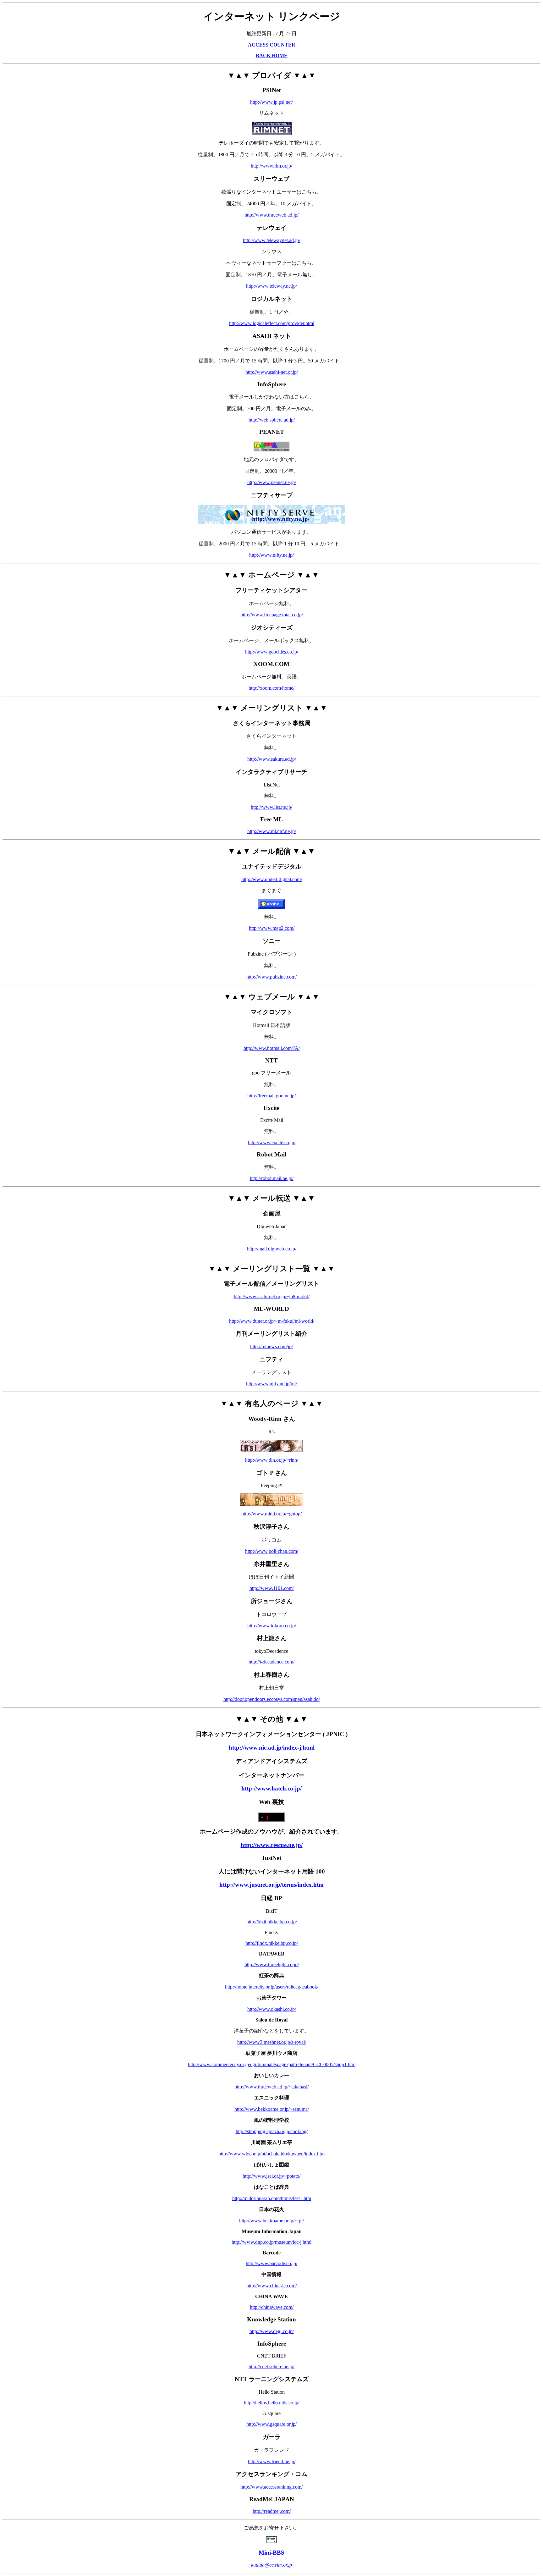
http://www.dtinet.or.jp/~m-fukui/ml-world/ (272, 1321)
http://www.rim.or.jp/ (271, 166)
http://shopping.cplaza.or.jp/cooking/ (272, 2131)
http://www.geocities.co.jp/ (272, 652)
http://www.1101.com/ (272, 1588)
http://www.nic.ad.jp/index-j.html (272, 1748)
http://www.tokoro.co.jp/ (272, 1626)
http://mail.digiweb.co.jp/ (272, 1249)
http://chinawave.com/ (272, 2307)
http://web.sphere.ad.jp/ (272, 420)
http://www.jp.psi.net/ (271, 102)
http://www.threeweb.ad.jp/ (271, 215)
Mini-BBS (271, 2553)
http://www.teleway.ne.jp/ (271, 286)
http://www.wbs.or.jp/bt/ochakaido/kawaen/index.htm (271, 2154)
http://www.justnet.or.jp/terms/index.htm (271, 1885)
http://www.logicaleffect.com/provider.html (272, 323)
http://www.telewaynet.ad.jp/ (271, 240)
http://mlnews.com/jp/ (271, 1346)
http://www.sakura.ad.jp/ (272, 759)
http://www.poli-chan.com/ (272, 1551)
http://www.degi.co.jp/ (272, 2331)
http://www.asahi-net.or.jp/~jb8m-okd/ (272, 1296)
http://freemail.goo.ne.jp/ (271, 1096)
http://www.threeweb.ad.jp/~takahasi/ (271, 2087)
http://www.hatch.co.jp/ (271, 1788)
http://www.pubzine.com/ (271, 977)
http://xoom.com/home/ (271, 688)
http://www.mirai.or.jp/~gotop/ (271, 1514)
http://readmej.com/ (272, 2511)
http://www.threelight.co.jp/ (272, 1964)
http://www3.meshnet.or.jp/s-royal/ (272, 2042)
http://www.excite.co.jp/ (272, 1142)
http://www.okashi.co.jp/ (272, 2009)
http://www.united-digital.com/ (272, 879)
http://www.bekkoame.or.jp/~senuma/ (272, 2109)
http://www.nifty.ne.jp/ (271, 555)
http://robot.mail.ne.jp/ (272, 1178)
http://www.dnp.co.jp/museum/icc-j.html (271, 2242)
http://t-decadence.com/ (271, 1662)
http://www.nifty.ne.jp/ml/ (271, 1384)
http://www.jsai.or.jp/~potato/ (271, 2176)
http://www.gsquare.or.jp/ (271, 2424)
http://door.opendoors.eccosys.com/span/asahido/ (272, 1699)
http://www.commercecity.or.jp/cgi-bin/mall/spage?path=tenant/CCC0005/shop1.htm (272, 2064)
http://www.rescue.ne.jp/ (272, 1845)
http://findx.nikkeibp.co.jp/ (272, 1943)
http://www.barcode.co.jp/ (271, 2263)
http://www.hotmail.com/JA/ (272, 1048)
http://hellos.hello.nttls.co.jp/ (272, 2403)
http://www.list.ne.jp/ (271, 807)
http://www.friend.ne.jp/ (272, 2461)
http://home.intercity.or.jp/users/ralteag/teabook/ (272, 1987)
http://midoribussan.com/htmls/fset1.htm (272, 2198)
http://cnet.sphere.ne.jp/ (271, 2366)
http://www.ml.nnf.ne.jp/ (272, 831)
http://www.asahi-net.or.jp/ (272, 372)
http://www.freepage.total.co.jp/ (272, 615)
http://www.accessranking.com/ (271, 2487)
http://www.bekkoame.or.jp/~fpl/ (271, 2221)
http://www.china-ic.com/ (271, 2286)
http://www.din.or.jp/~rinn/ (272, 1460)
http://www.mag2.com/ (272, 928)
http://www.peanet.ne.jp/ (272, 482)
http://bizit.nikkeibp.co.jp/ (272, 1922)
